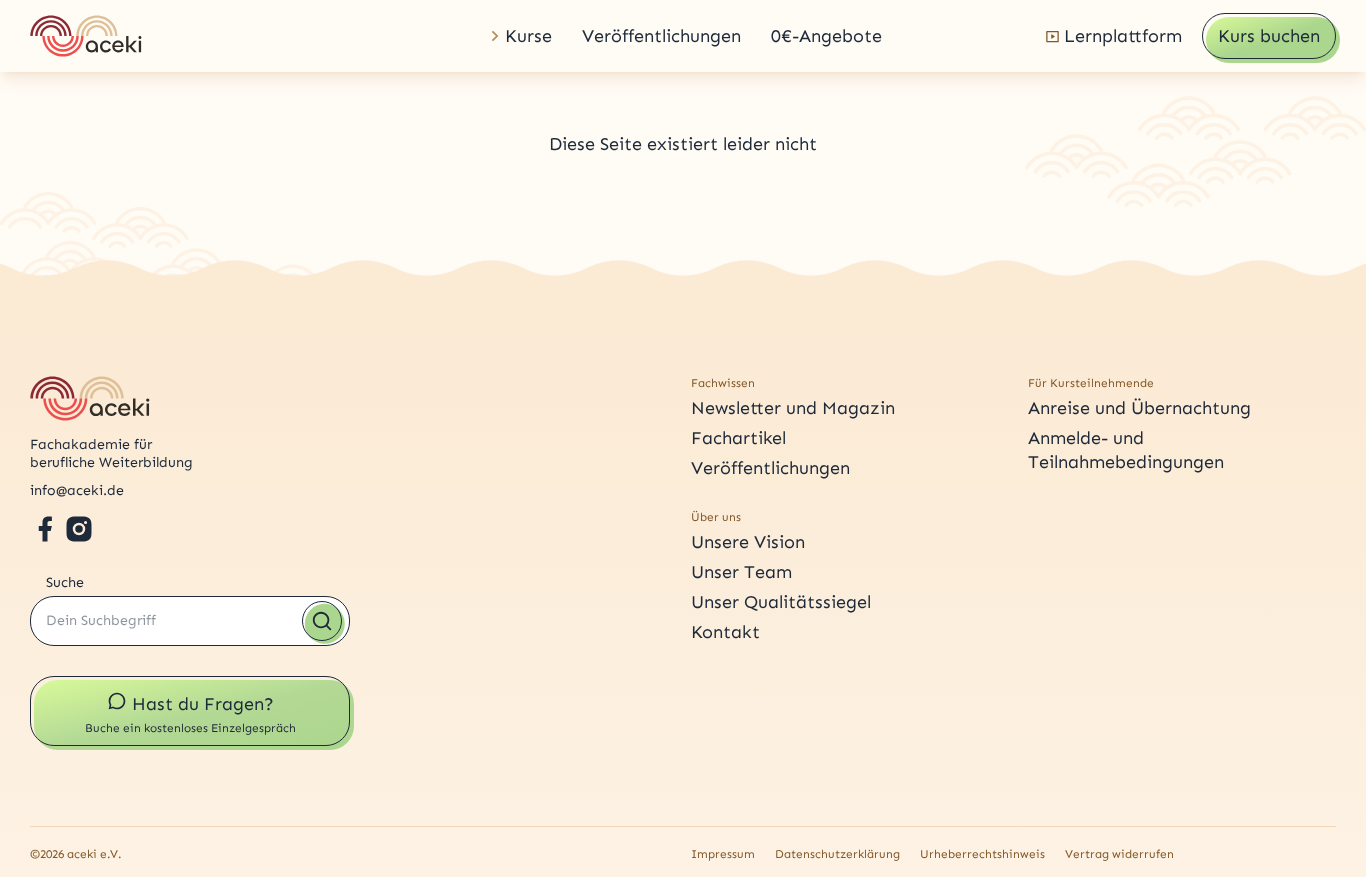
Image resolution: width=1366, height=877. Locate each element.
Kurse (528, 36)
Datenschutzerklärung (837, 854)
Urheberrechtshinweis (982, 854)
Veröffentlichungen (661, 36)
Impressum (723, 854)
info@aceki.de (77, 490)
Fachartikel (738, 438)
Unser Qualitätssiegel (781, 602)
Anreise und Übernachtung (1139, 408)
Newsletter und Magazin (793, 408)
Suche (65, 582)
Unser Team (741, 572)
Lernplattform (1123, 36)
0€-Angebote (826, 36)
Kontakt (725, 632)
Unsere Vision (748, 542)
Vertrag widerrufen (1119, 854)
